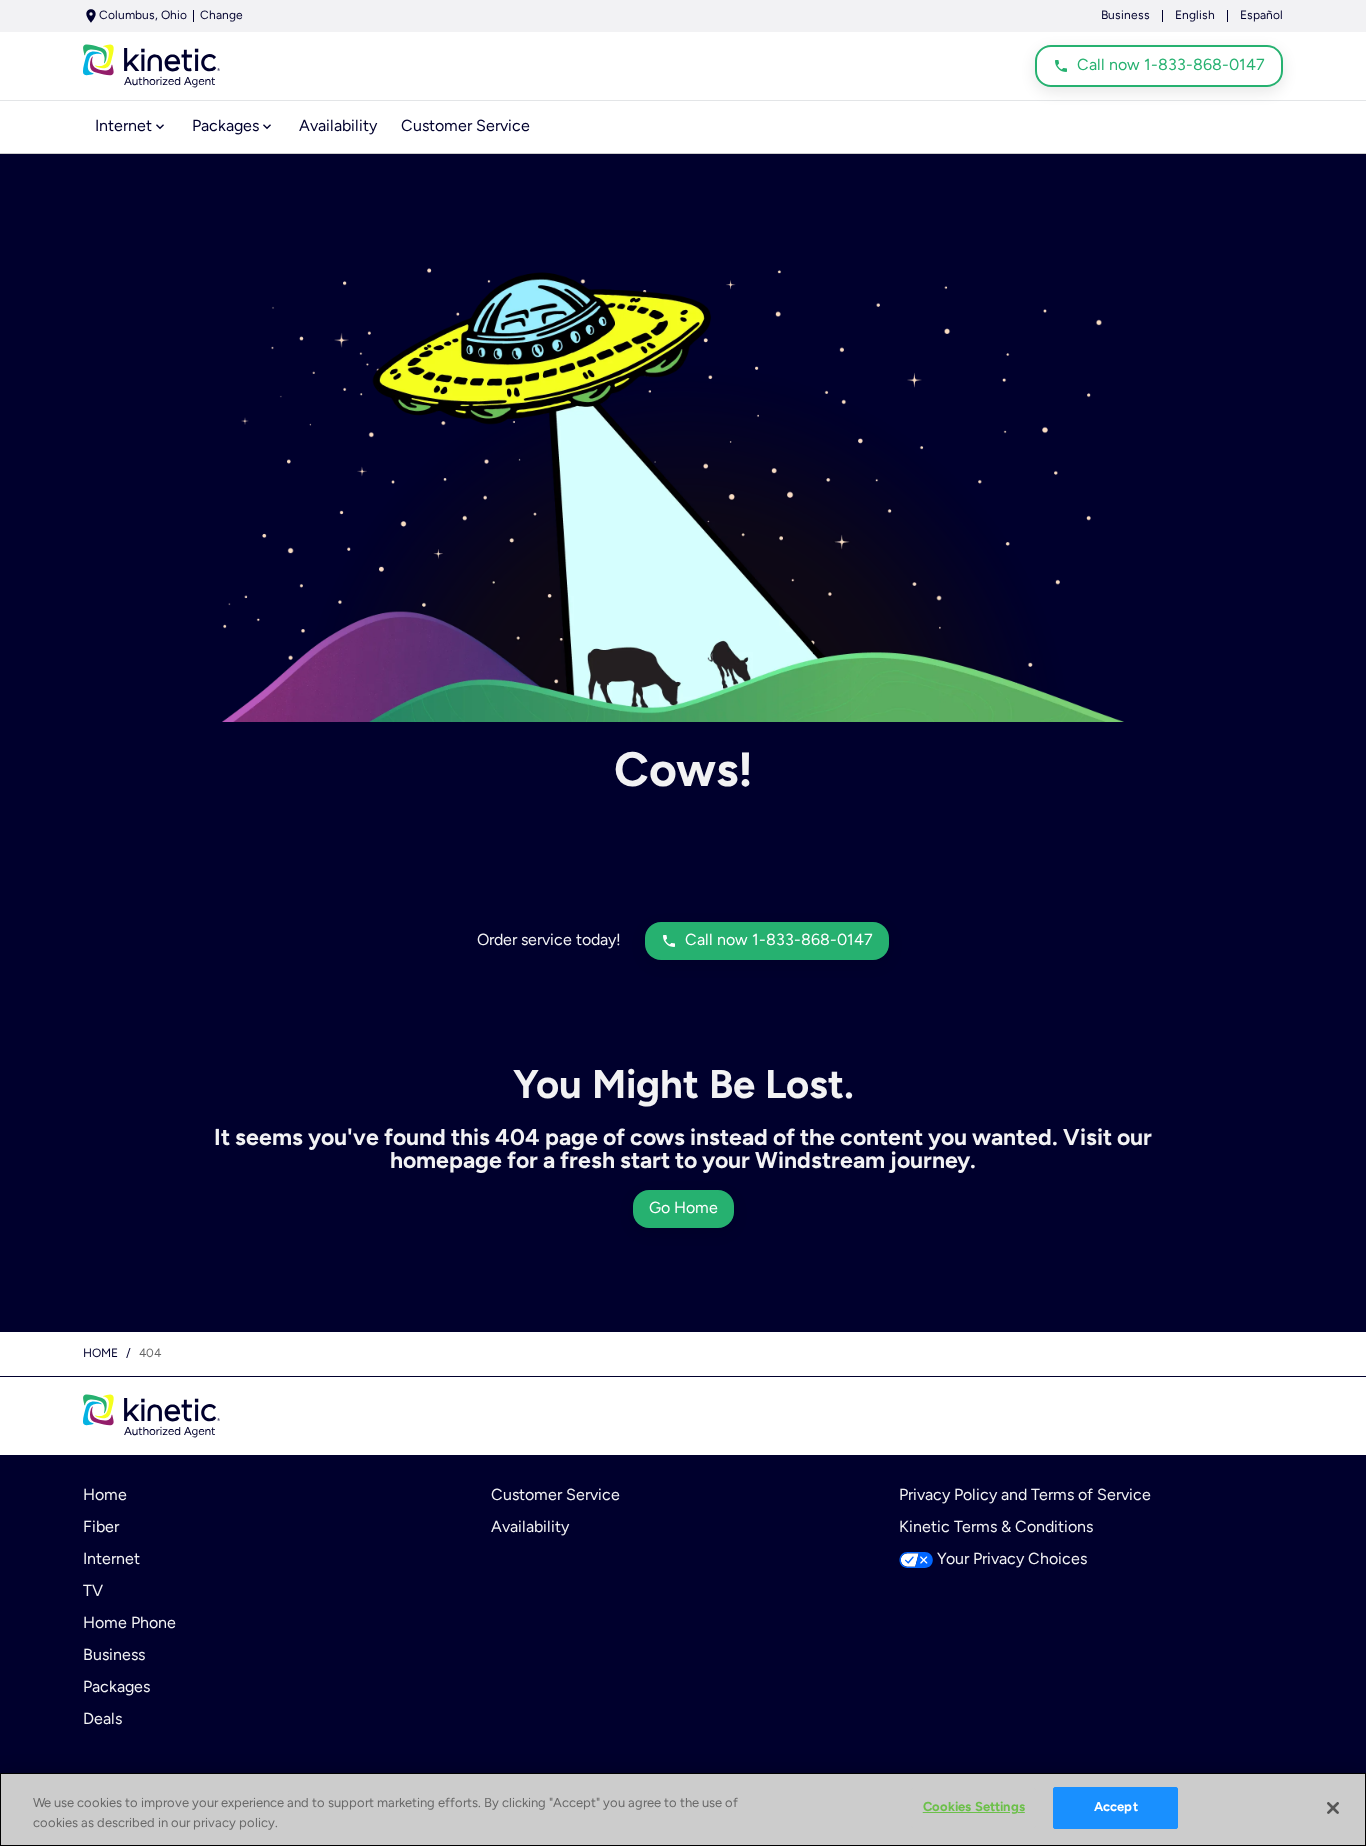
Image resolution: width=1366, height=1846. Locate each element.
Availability (530, 1528)
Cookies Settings (974, 1807)
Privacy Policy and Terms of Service (1025, 1496)
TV (93, 1592)
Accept (1116, 1807)
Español (1261, 16)
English (1195, 16)
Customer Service (555, 1496)
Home (100, 1354)
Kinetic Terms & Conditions (996, 1528)
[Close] (1333, 1808)
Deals (102, 1720)
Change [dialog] (221, 16)
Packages (116, 1688)
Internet (111, 1560)
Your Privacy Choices (1012, 1560)
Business (1125, 16)
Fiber (101, 1528)
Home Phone (129, 1624)
